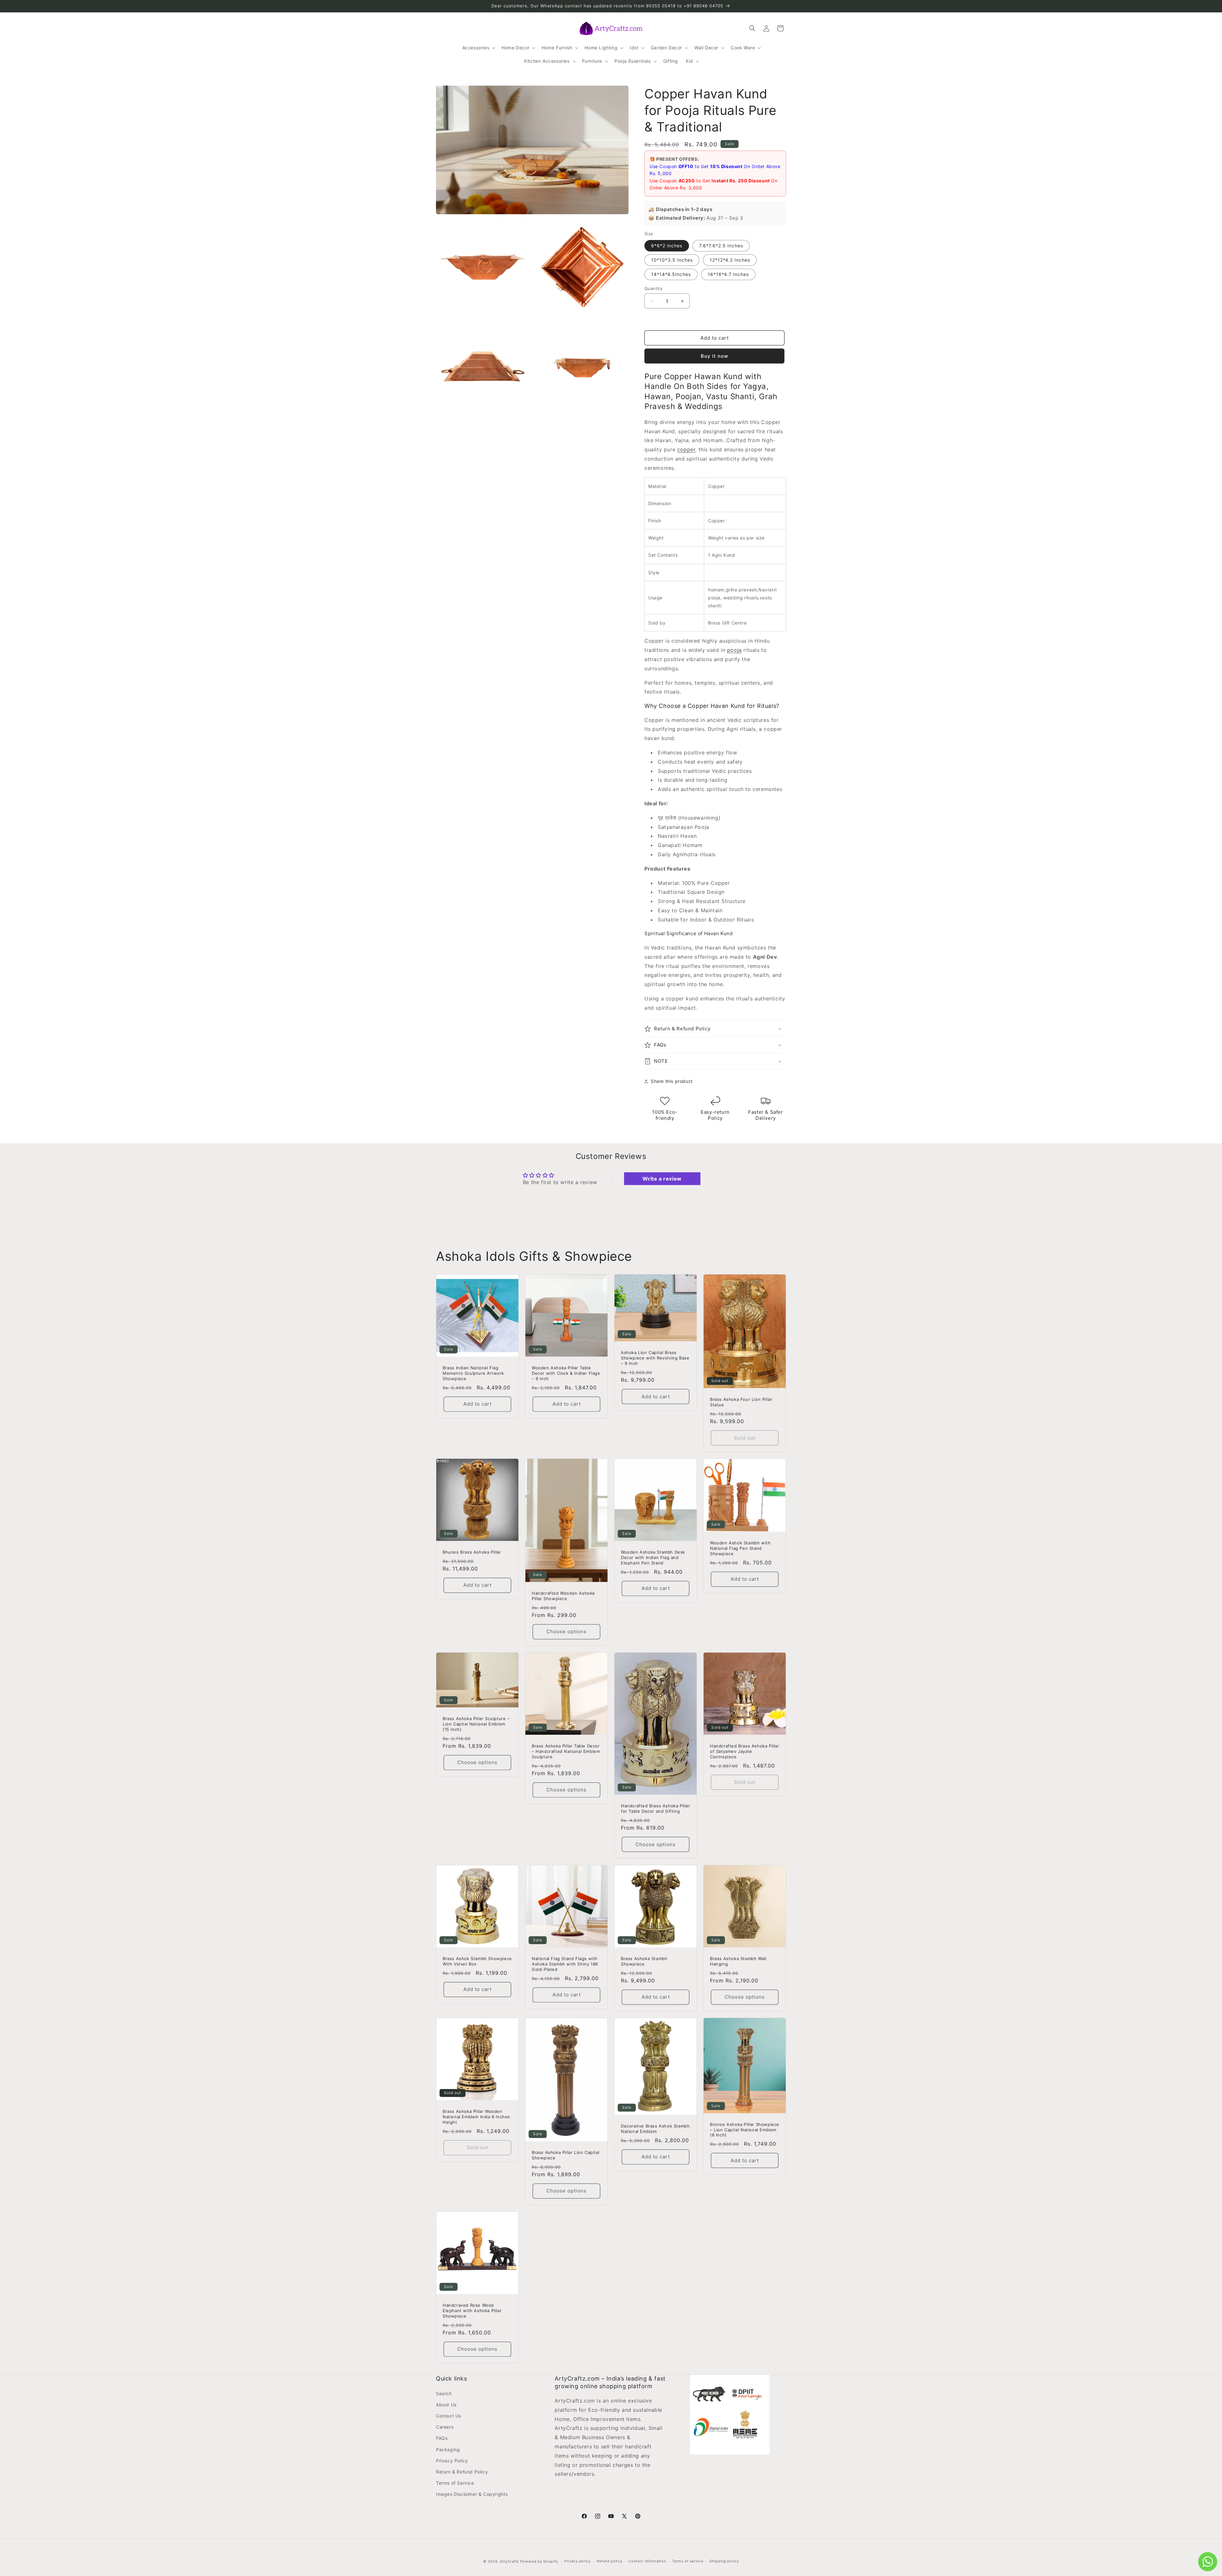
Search (444, 2393)
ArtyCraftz (509, 2561)
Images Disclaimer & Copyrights (472, 2494)
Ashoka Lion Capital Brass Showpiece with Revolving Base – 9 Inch (655, 1358)
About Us (446, 2405)
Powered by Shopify (539, 2561)
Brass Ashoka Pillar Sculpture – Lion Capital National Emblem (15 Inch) (476, 1724)
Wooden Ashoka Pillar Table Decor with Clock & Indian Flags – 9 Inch (566, 1373)
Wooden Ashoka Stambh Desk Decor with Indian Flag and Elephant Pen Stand (653, 1557)
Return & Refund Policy (462, 2472)
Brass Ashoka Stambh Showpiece (644, 1961)
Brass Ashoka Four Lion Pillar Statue (741, 1402)
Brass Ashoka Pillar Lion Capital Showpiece (565, 2155)
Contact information (647, 2561)
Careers (445, 2427)
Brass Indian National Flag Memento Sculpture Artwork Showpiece (473, 1373)
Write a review (662, 1179)
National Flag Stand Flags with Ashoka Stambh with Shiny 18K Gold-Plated (565, 1964)
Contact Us (449, 2416)
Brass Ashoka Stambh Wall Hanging (738, 1961)
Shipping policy (724, 2561)
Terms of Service (455, 2483)
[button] (478, 48)
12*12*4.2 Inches (730, 260)
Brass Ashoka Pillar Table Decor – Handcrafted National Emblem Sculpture (566, 1751)
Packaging (448, 2449)
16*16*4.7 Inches (728, 274)
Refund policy (609, 2561)
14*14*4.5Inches (671, 274)
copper (686, 449)
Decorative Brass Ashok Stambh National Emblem (655, 2129)
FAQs (442, 2438)
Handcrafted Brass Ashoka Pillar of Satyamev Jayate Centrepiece (745, 1751)
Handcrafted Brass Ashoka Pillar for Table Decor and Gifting (656, 1808)
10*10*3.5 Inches (672, 260)
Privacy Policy (452, 2461)
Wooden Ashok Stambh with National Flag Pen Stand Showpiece (740, 1548)
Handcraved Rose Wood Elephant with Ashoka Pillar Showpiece (472, 2311)
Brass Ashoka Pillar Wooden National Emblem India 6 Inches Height (476, 2117)
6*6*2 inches (667, 246)
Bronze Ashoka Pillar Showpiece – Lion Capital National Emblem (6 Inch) (745, 2129)
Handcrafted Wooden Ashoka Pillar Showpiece (563, 1596)
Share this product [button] (672, 1081)
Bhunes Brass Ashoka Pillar (472, 1552)
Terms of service (688, 2561)
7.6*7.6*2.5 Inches (721, 246)
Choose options (566, 1631)
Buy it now (714, 356)
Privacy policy (577, 2561)
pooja (734, 650)
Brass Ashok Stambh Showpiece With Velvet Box (477, 1961)
